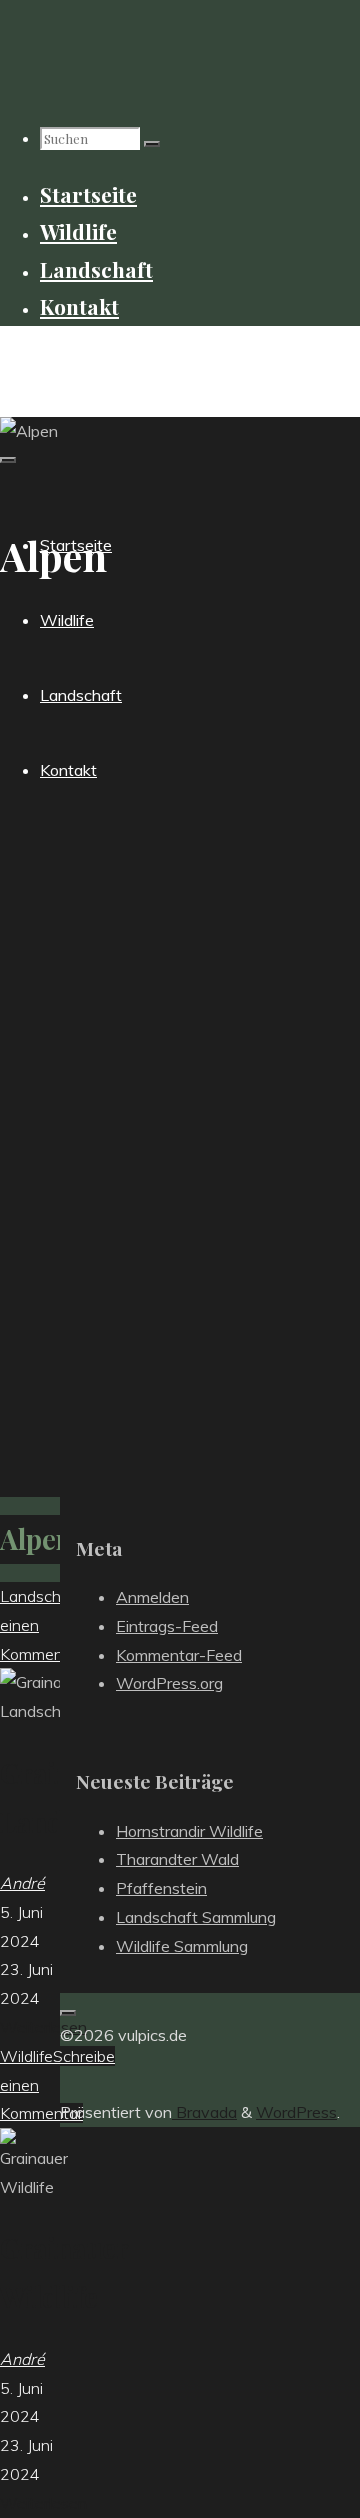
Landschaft (40, 1596)
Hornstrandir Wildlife (189, 1831)
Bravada (204, 2112)
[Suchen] (152, 144)
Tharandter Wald (177, 1859)
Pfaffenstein (161, 1888)
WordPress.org (169, 1683)
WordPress (296, 2112)
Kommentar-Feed (179, 1655)
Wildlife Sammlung (182, 1946)
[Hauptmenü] (8, 460)
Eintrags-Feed (167, 1626)
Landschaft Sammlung (196, 1917)
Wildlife (26, 2056)
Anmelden (152, 1597)
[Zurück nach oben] (68, 2013)
